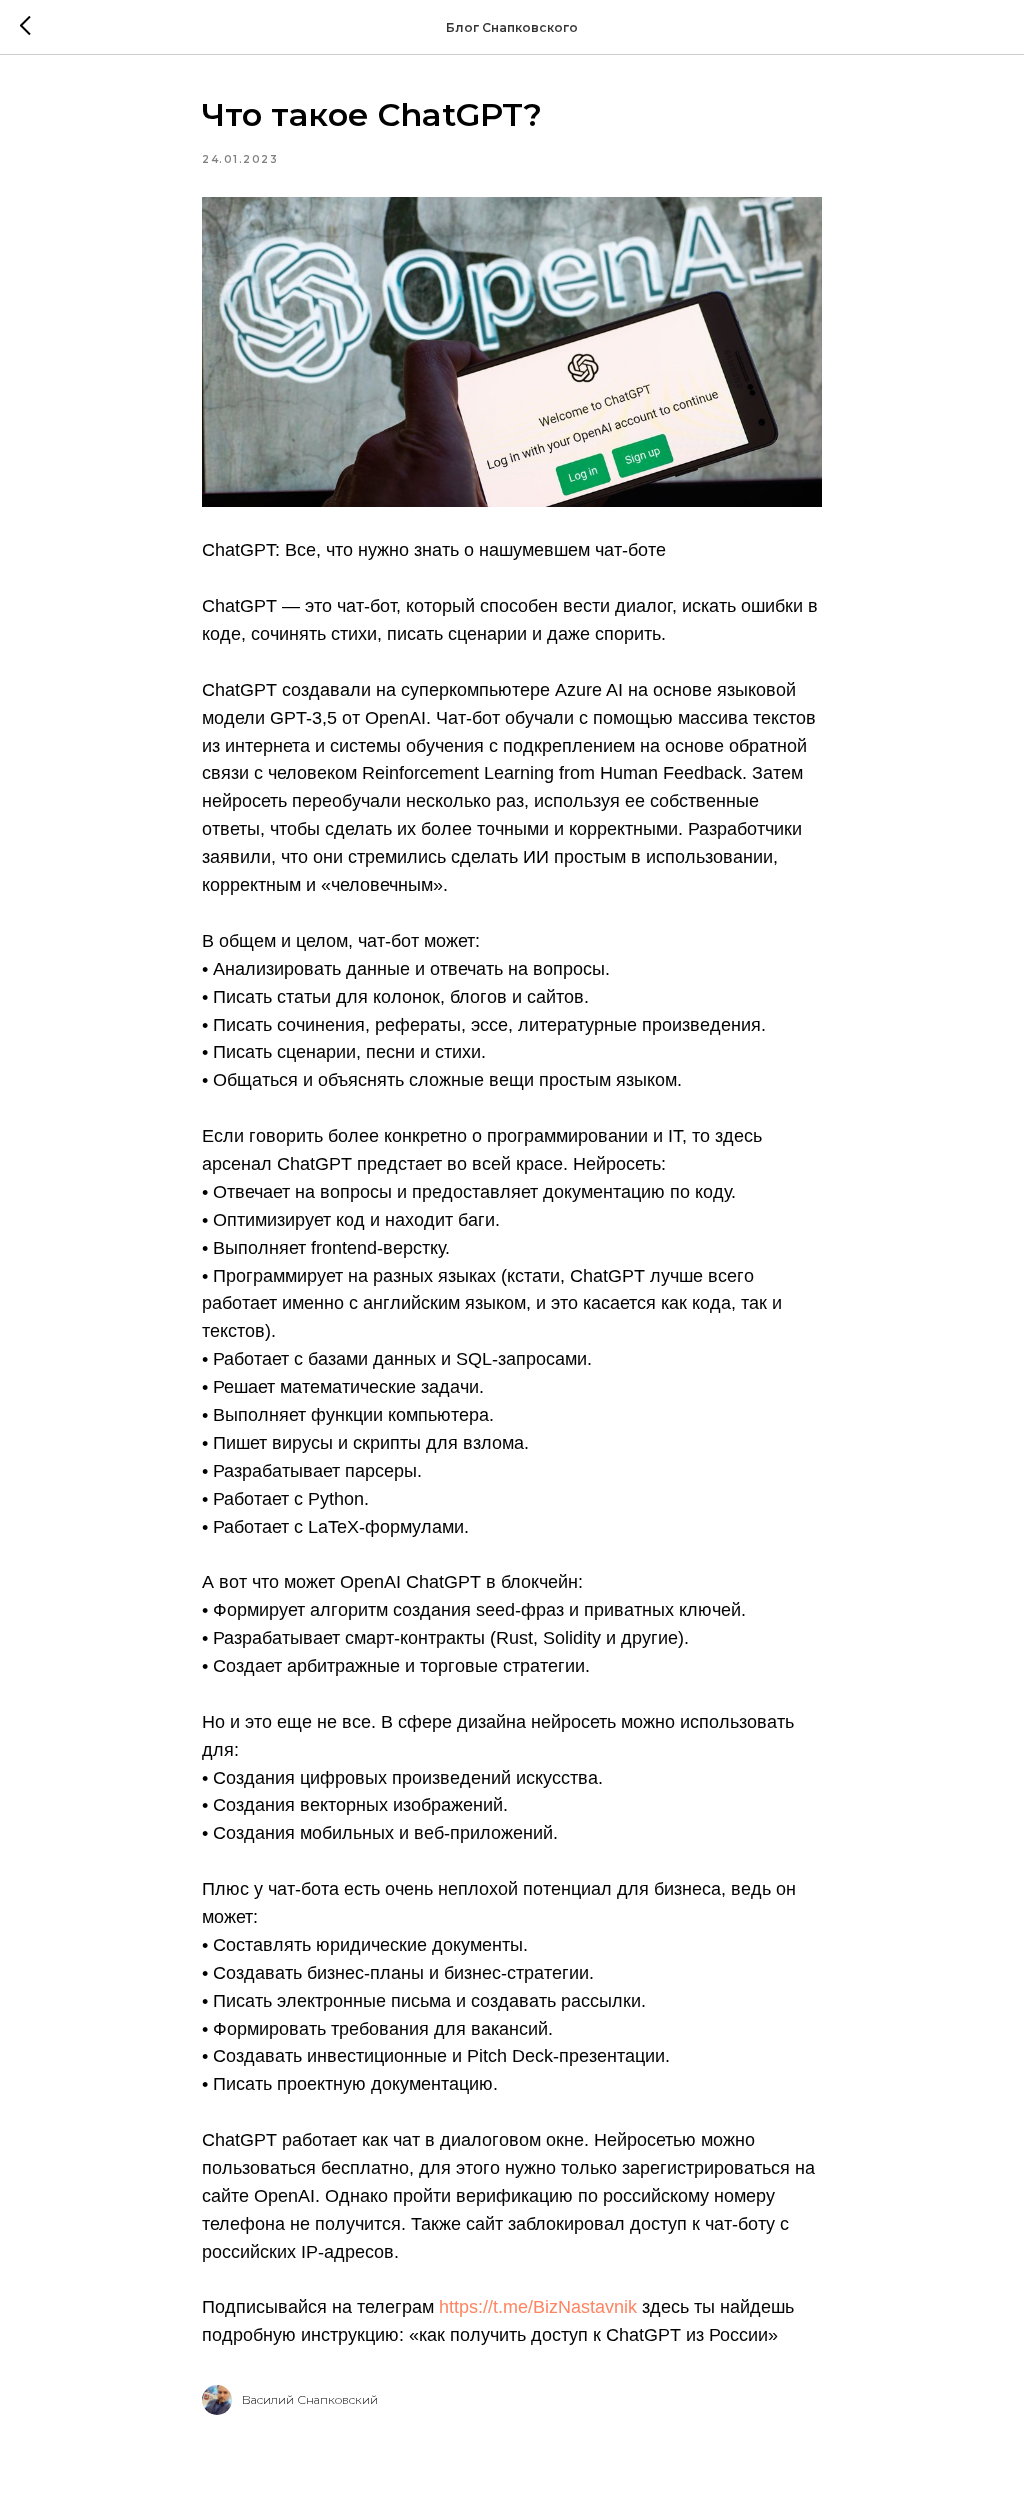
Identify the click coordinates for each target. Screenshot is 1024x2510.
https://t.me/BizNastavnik (538, 2307)
